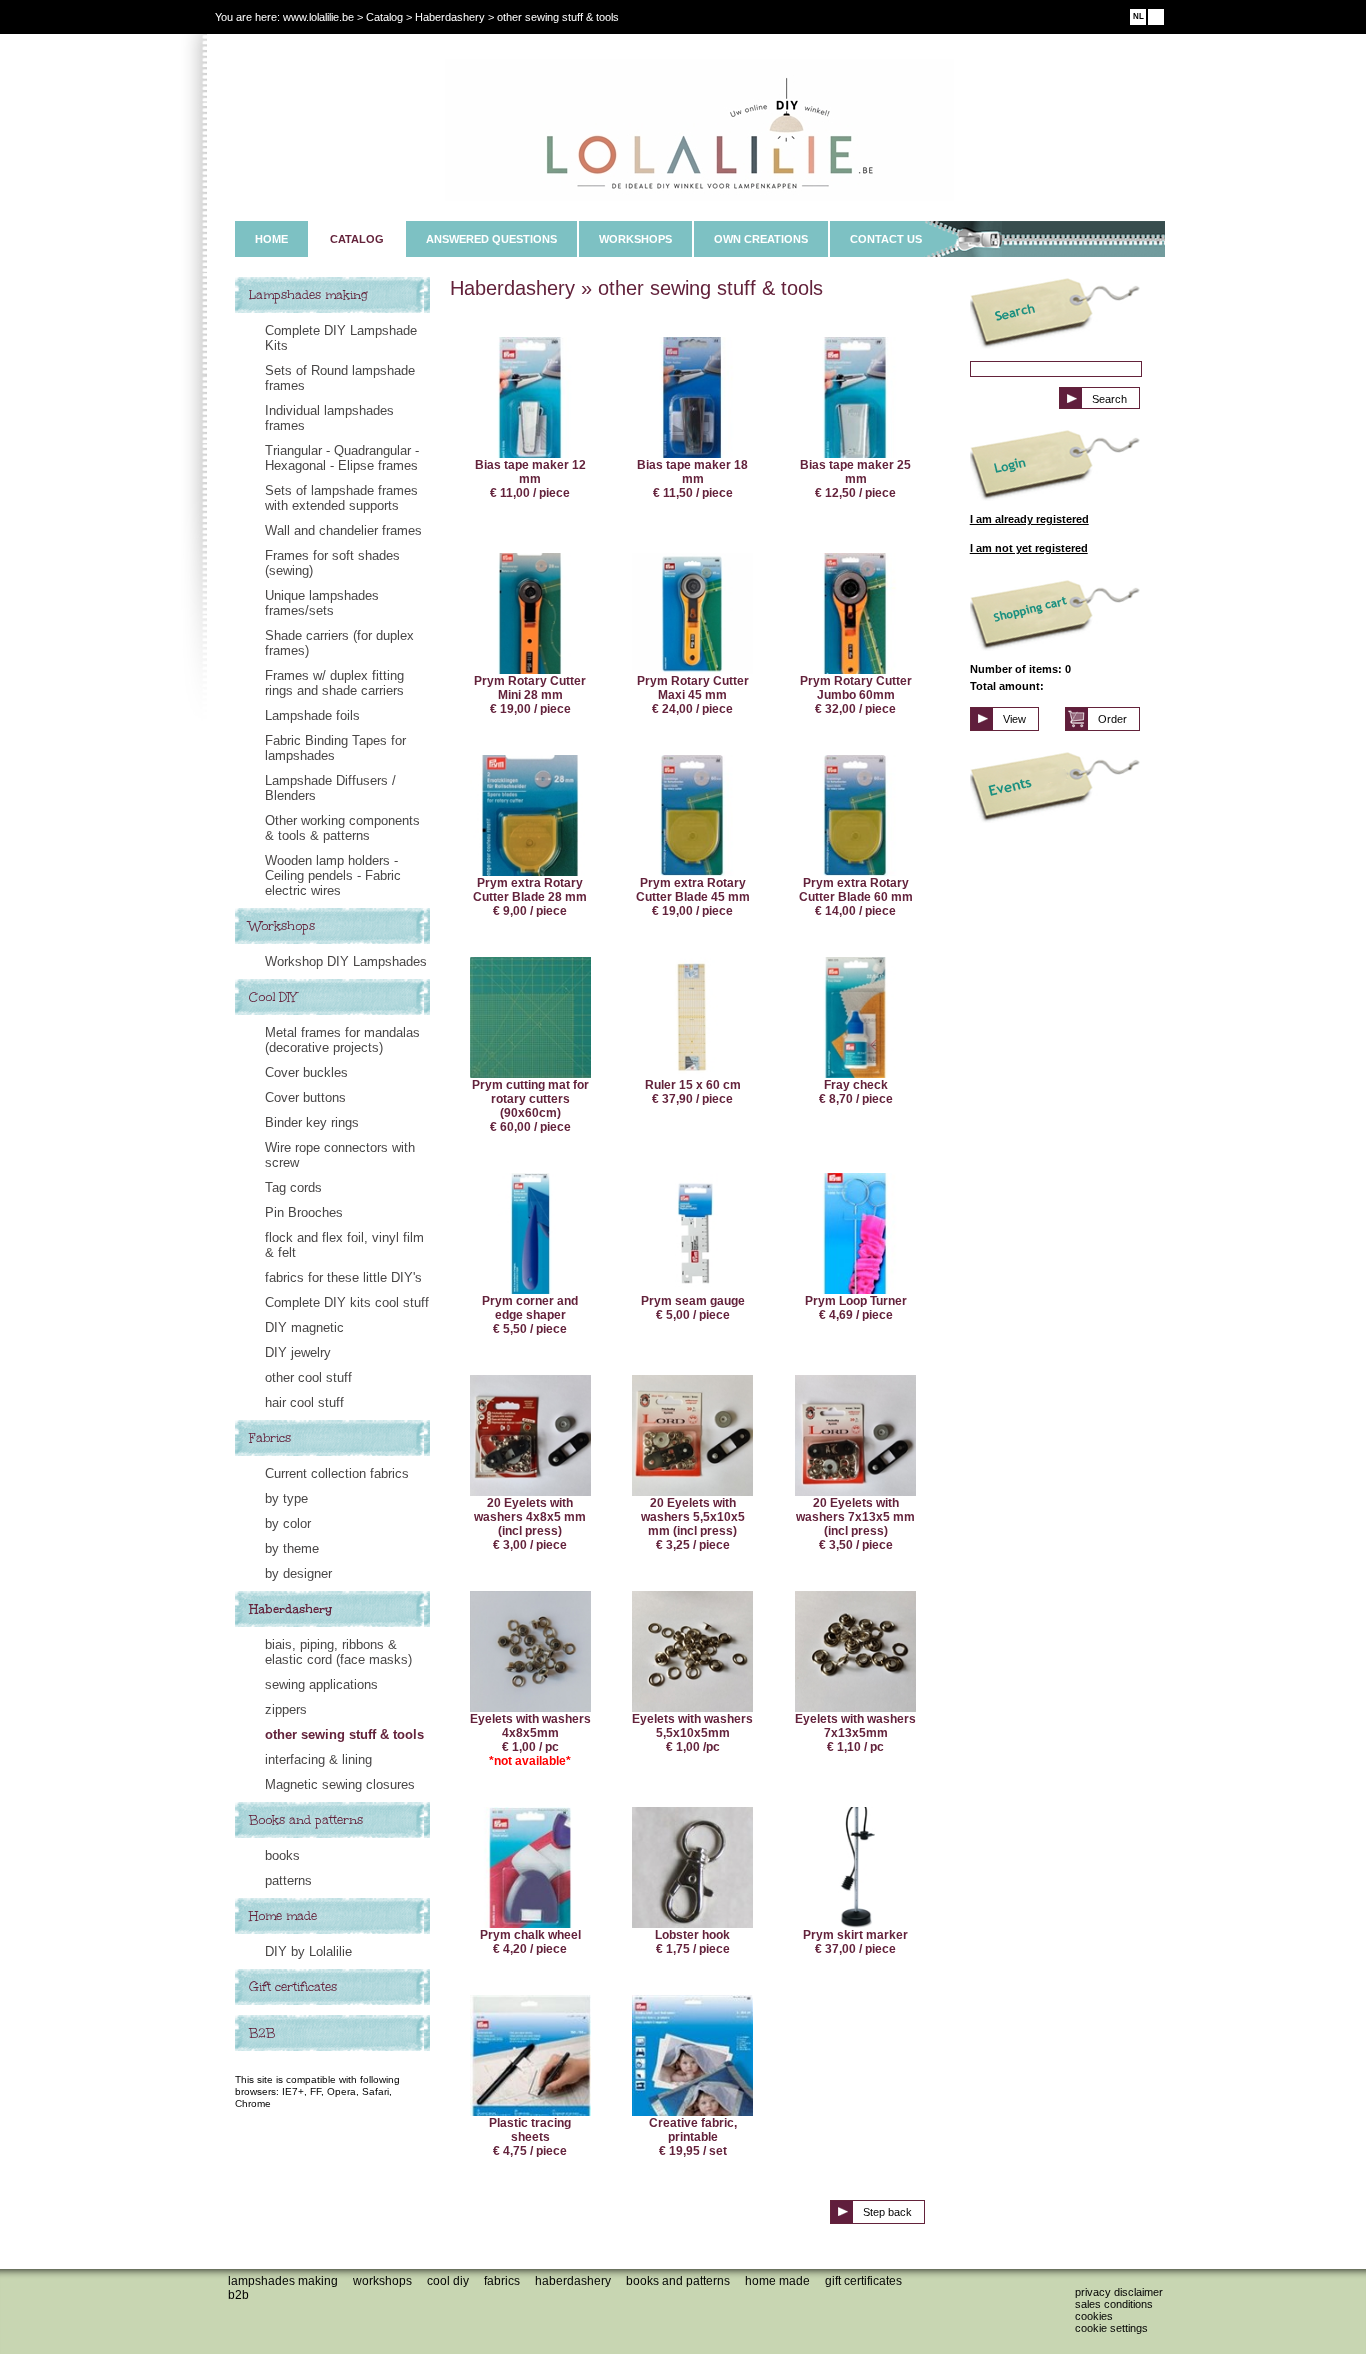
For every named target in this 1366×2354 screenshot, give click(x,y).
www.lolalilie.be (318, 17)
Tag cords (293, 1187)
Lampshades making (308, 295)
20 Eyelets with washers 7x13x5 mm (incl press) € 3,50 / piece (855, 1524)
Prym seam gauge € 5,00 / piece (693, 1308)
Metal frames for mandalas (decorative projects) (342, 1040)
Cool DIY (273, 997)
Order (1112, 719)
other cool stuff (308, 1377)
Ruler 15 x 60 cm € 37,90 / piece (693, 1092)
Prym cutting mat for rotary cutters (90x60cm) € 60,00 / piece (530, 1106)
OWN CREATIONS (761, 239)
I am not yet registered (1029, 548)
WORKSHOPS (635, 239)
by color (288, 1523)
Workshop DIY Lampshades (346, 961)
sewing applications (321, 1684)
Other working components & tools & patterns (342, 828)
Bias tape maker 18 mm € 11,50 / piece (692, 479)
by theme (292, 1548)
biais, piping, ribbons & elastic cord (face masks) (338, 1652)
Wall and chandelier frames (343, 530)
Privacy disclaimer (1119, 2292)
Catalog (384, 17)
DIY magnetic (304, 1327)
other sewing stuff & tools (344, 1734)
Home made (283, 1916)
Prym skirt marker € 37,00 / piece (855, 1942)
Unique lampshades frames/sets (322, 603)
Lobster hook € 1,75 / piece (692, 1942)
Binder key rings (312, 1122)
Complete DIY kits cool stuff (347, 1302)
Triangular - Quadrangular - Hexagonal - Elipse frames (342, 458)
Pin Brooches (304, 1212)
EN (1156, 16)
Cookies (1094, 2316)
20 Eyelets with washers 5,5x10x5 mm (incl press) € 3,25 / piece (693, 1524)
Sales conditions (1114, 2304)
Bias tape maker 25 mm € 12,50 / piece (855, 479)
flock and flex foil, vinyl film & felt (344, 1245)
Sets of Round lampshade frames (340, 378)
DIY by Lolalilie (308, 1951)
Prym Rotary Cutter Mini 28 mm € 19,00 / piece (530, 695)
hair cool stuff (304, 1402)
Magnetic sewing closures (340, 1784)
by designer (298, 1573)
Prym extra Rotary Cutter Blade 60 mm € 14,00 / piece (856, 897)
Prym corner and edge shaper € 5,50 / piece (530, 1315)
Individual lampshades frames (329, 418)
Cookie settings (1111, 2328)
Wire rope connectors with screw (340, 1155)
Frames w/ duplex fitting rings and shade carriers (334, 683)
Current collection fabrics (337, 1473)
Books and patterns (306, 1820)
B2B (262, 2033)
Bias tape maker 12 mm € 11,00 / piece (530, 479)
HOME (271, 239)
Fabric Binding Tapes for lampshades (335, 748)
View (1014, 719)
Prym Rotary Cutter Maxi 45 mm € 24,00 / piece (693, 695)
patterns (288, 1880)
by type (286, 1498)
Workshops (282, 926)
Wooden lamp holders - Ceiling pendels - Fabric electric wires (333, 875)
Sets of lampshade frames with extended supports (341, 498)
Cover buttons (305, 1097)
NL (1138, 16)
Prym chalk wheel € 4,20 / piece (530, 1942)
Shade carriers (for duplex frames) (339, 643)
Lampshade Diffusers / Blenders (330, 788)
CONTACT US (886, 239)
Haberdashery (291, 1609)
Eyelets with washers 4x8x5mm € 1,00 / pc (530, 1740)
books (282, 1855)
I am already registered (1029, 519)
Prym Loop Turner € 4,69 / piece (856, 1308)
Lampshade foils (312, 715)
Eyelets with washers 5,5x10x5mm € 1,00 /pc (692, 1733)
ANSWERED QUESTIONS (491, 239)
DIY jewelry (298, 1352)
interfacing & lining (318, 1759)
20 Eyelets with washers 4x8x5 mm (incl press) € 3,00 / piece (530, 1524)
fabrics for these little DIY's (343, 1277)
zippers (286, 1709)
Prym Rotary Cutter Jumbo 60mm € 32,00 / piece (856, 695)
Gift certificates (293, 1987)
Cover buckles (306, 1072)
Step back (887, 2212)
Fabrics (270, 1438)
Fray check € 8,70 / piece (856, 1092)
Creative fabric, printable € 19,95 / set (693, 2137)
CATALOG (357, 239)
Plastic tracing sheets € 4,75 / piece (530, 2137)
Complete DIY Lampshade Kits (341, 338)
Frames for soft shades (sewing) (332, 563)
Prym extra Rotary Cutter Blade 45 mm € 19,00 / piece (693, 897)
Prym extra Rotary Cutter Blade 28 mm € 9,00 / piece (530, 897)
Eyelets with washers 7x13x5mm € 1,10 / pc (855, 1733)
